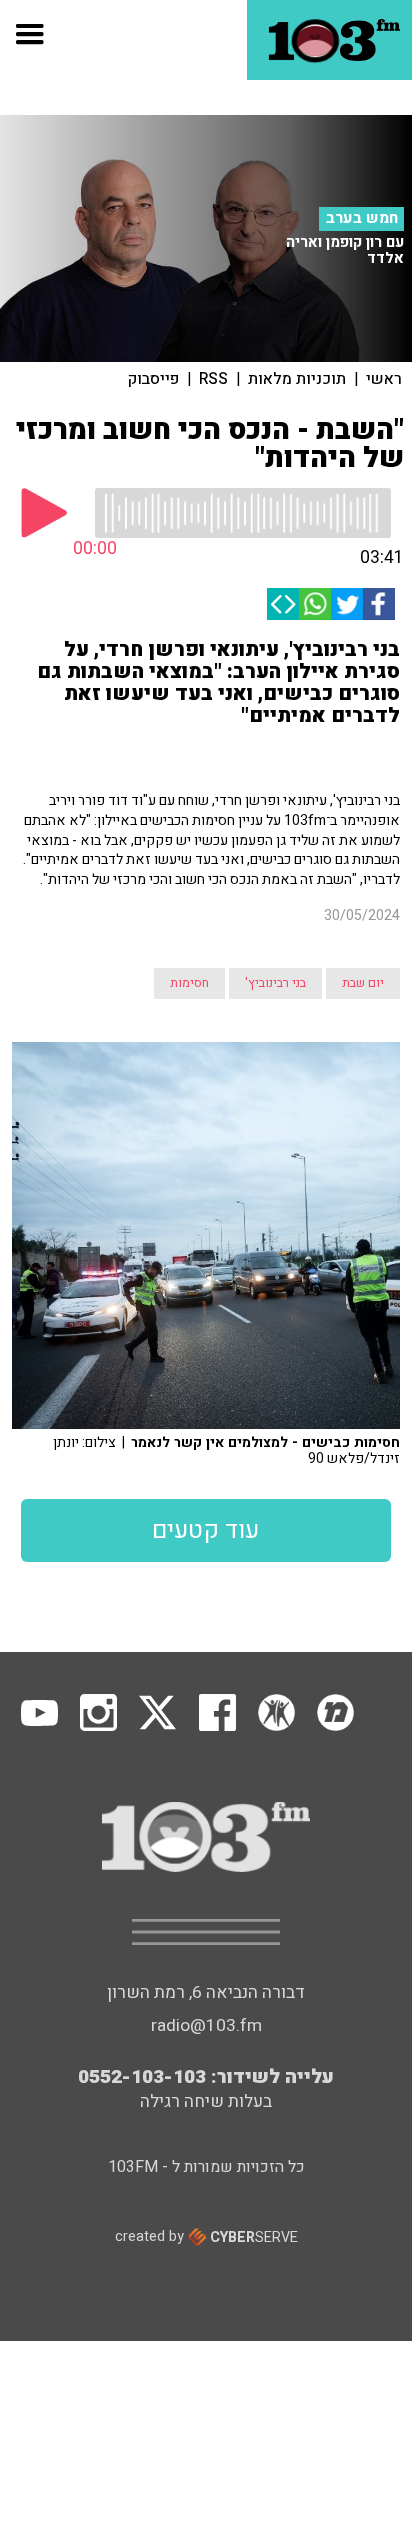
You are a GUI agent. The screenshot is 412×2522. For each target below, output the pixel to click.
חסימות (189, 983)
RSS (213, 379)
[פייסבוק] (379, 604)
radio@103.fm (206, 2025)
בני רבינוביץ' (275, 983)
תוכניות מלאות (297, 379)
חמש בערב (362, 218)
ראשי (384, 379)
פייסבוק (153, 379)
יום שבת (363, 983)
